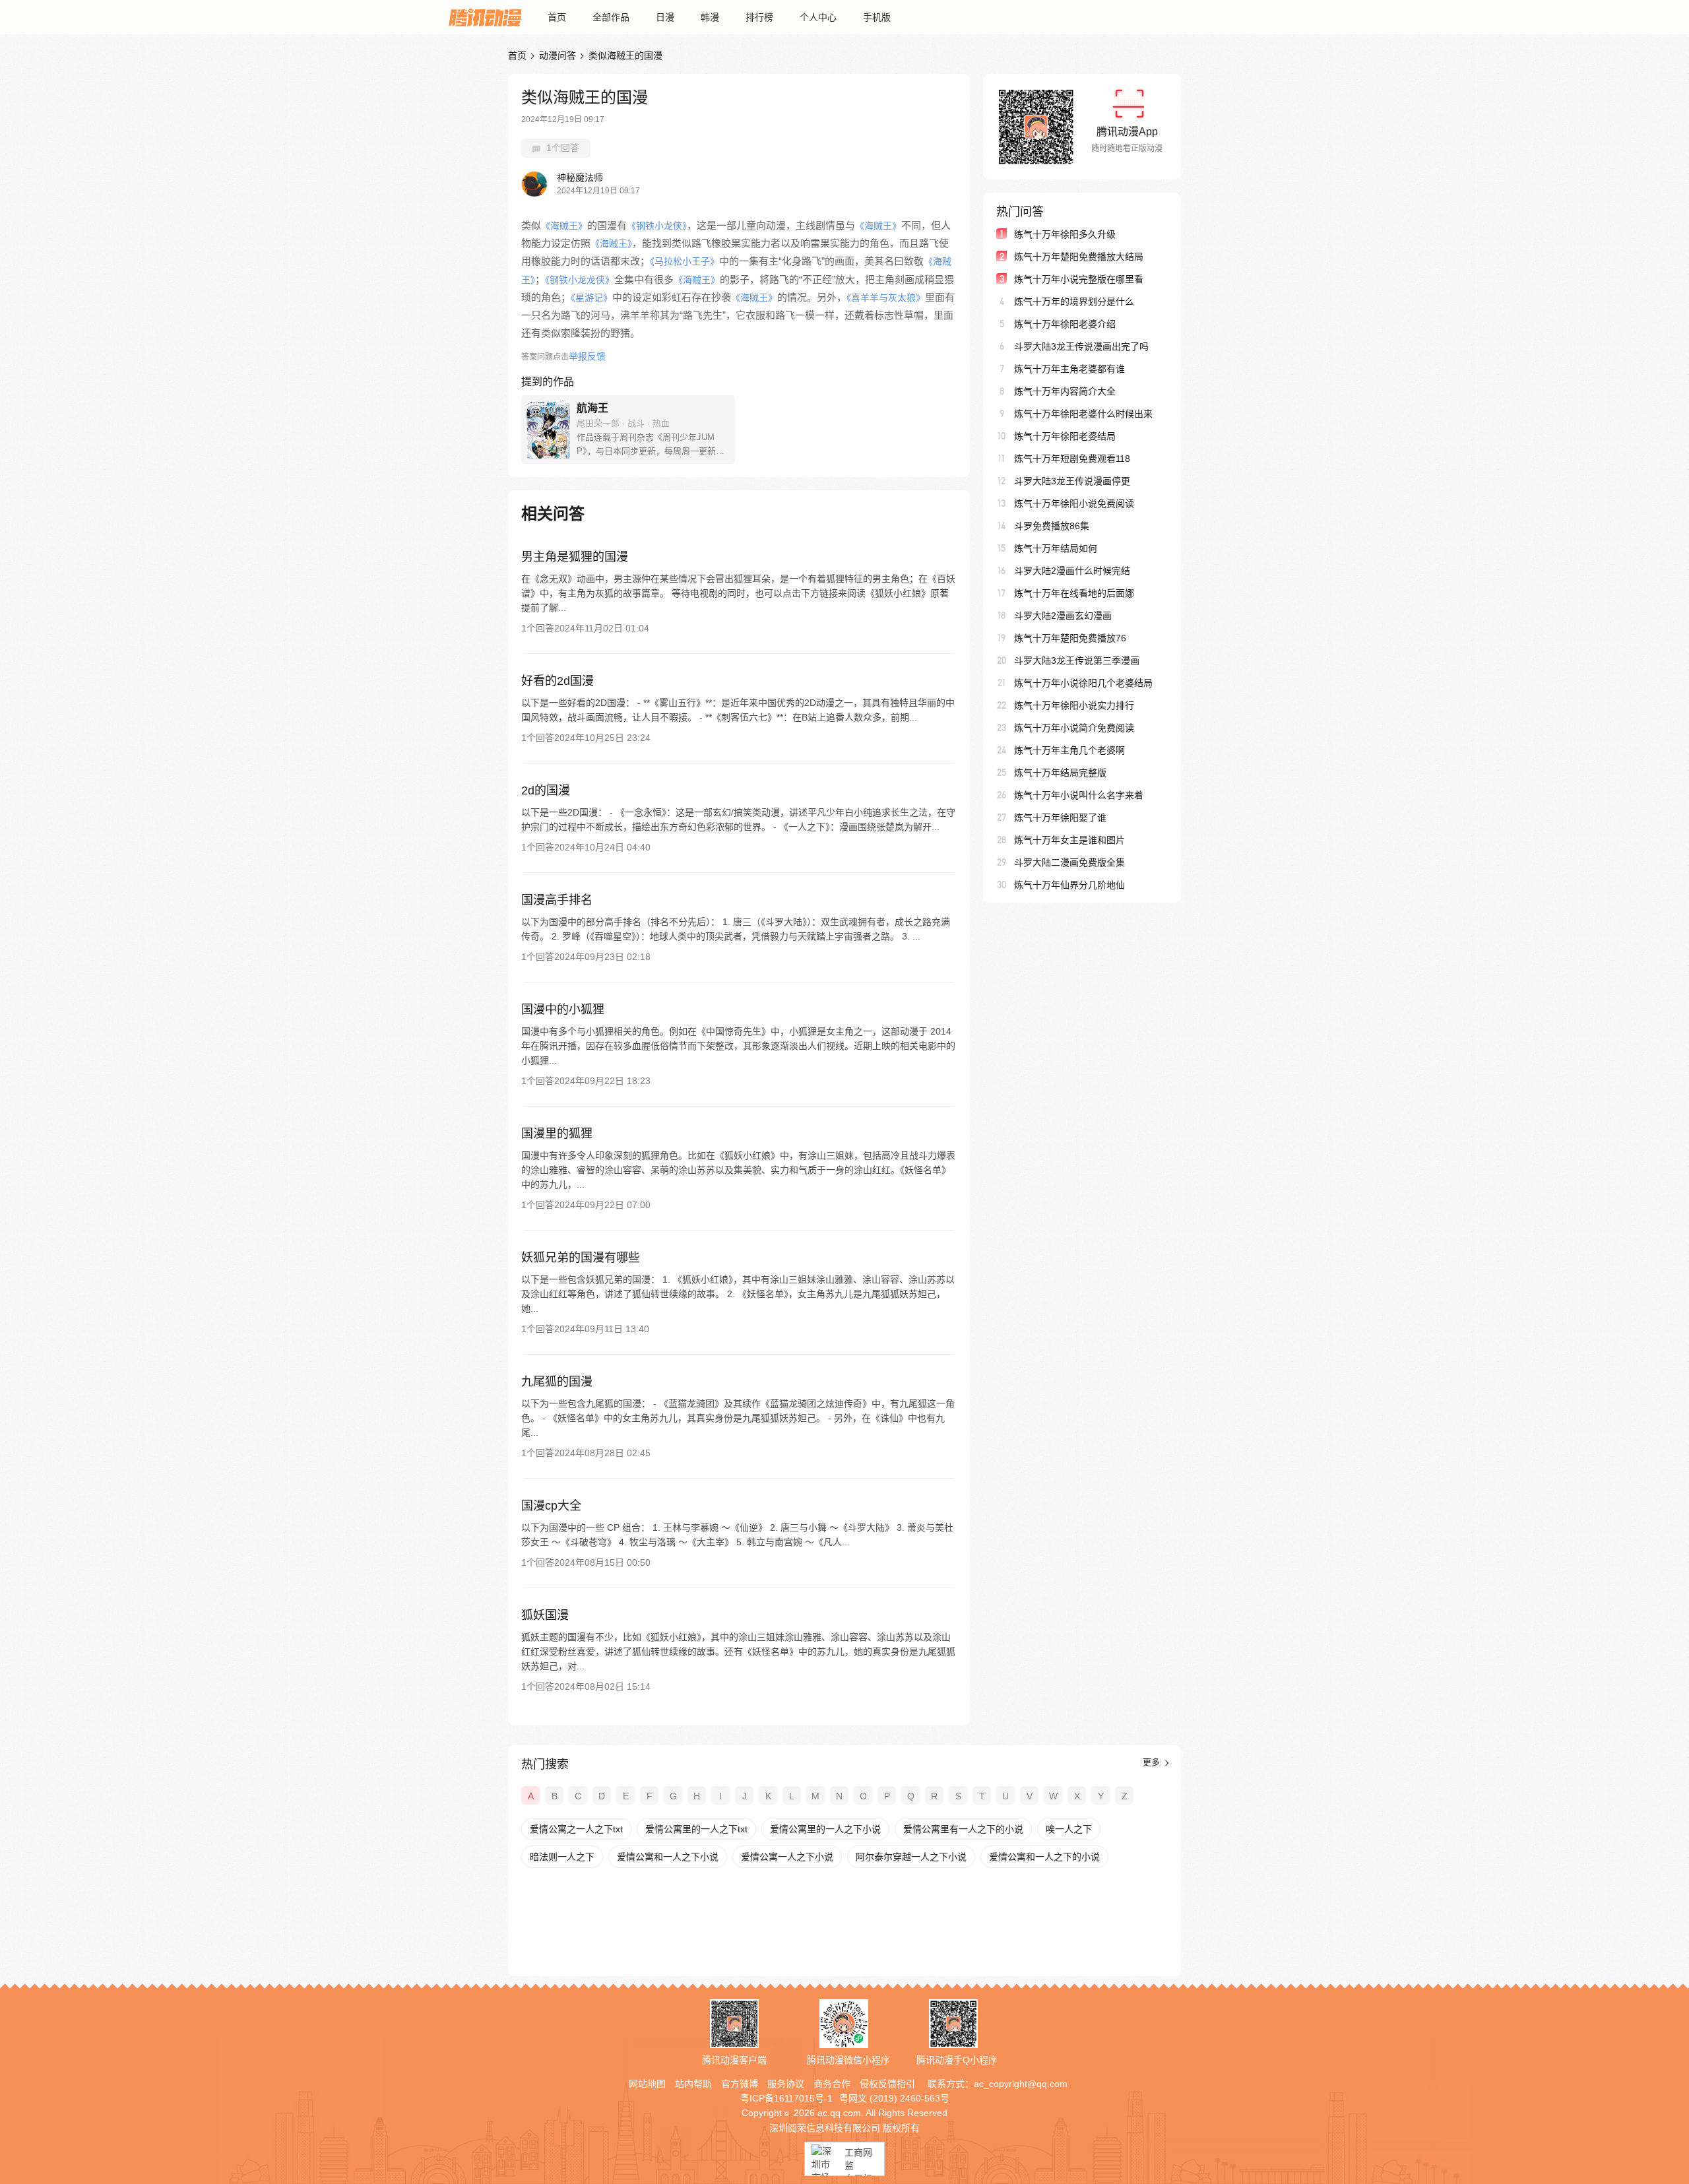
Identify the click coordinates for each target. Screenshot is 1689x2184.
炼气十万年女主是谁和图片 (1069, 840)
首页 (557, 17)
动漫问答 (558, 55)
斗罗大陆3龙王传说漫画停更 (1072, 481)
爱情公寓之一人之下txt (576, 1829)
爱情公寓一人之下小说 (787, 1857)
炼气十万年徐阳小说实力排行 (1074, 705)
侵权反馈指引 (887, 2084)
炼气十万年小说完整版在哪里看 (1079, 279)
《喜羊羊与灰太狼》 (886, 298)
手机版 (877, 17)
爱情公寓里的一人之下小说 (825, 1829)
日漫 (665, 17)
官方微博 (740, 2084)
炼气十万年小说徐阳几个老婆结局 (1083, 683)
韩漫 (710, 17)
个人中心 (818, 17)
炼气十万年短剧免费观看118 (1072, 459)
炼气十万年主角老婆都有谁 (1069, 369)
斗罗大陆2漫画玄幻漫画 (1063, 616)
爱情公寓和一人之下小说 (668, 1857)
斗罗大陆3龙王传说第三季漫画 (1077, 660)
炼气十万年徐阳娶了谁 (1060, 818)
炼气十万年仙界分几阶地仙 (1069, 885)
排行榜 (759, 17)
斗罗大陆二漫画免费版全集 (1069, 862)
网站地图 (647, 2084)
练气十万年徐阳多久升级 (1065, 234)
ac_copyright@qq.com (1021, 2084)
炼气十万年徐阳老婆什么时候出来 (1083, 414)
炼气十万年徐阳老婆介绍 (1065, 324)
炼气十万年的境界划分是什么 (1074, 302)
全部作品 (611, 17)
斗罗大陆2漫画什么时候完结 (1072, 571)
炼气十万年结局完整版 (1060, 773)
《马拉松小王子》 (685, 261)
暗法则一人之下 (562, 1857)
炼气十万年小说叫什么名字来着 (1079, 795)
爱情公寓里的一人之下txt (696, 1829)
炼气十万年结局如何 (1056, 548)
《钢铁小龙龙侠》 (580, 280)
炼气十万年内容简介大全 (1065, 391)
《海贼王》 (564, 226)
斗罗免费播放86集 (1052, 526)
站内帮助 (693, 2084)
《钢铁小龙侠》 (657, 226)
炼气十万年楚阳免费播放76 (1070, 638)
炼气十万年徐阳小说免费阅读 (1074, 503)
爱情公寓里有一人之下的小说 (963, 1829)
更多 (1153, 1762)
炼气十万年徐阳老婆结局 (1065, 436)
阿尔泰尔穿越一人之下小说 (911, 1857)
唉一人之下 (1069, 1829)
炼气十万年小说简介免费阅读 (1074, 728)
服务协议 (786, 2084)
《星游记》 (591, 298)
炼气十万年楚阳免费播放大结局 (1079, 257)
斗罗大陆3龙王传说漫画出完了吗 (1081, 346)
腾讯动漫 (485, 17)
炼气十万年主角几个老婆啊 (1069, 750)
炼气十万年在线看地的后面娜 (1074, 593)
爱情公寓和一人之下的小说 (1044, 1857)
